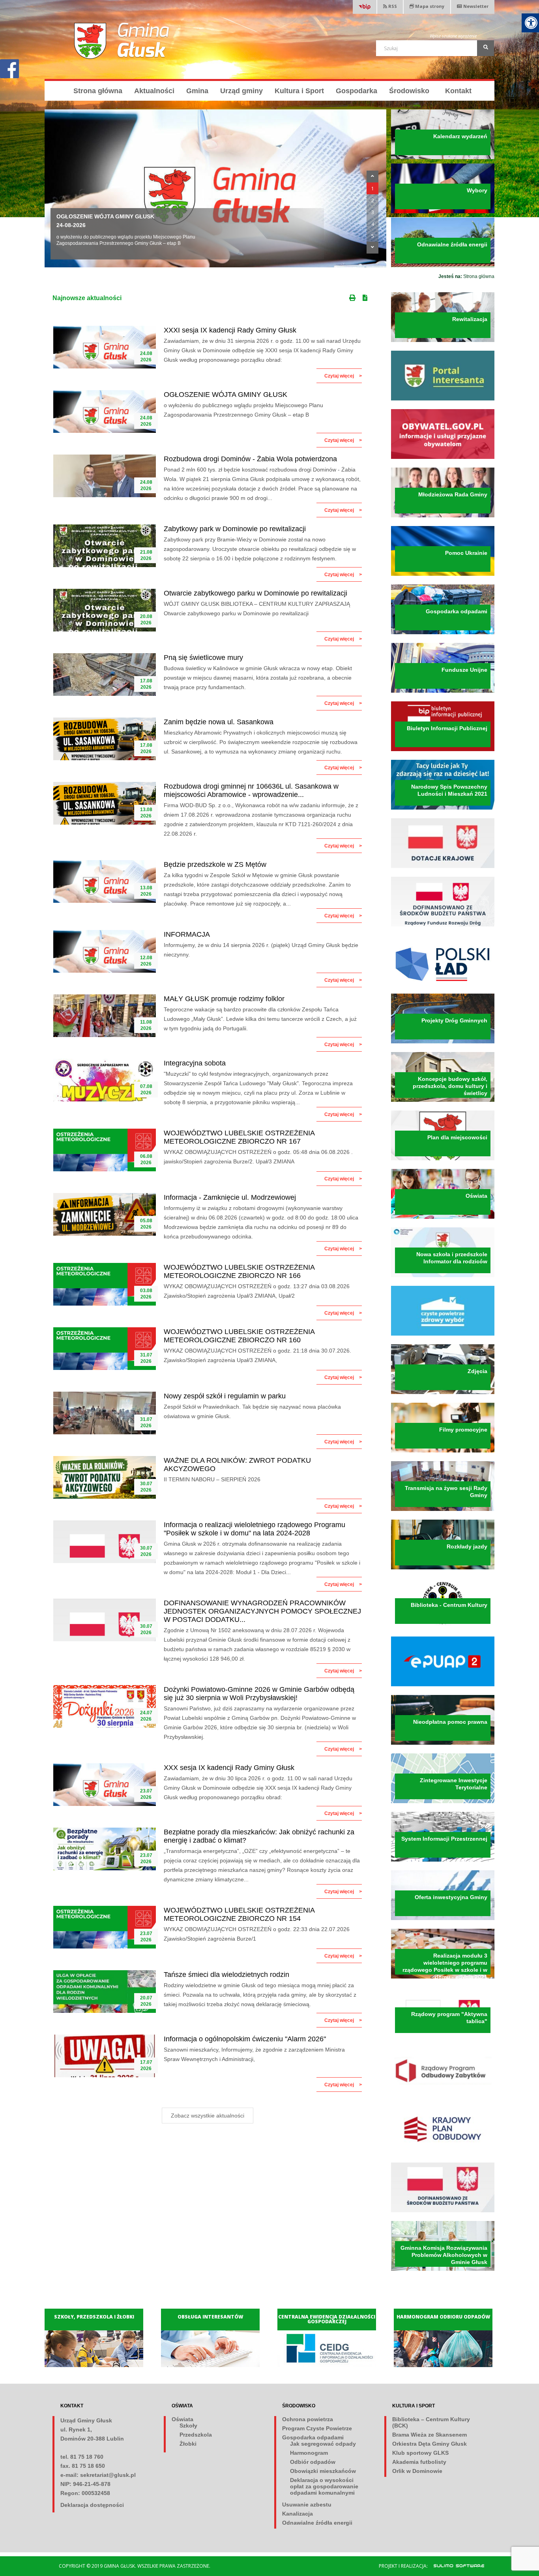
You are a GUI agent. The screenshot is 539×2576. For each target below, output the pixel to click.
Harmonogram (309, 2453)
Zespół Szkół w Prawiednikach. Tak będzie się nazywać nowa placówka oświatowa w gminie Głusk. (252, 1411)
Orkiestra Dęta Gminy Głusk (430, 2444)
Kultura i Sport (299, 91)
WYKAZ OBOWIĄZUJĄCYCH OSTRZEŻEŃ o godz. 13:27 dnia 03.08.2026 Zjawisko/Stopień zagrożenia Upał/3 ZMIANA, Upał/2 (257, 1291)
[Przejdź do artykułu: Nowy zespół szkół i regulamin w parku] (105, 1413)
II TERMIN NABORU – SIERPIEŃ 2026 (212, 1479)
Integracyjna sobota (195, 1063)
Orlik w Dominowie (417, 2471)
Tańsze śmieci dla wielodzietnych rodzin (226, 1975)
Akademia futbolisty (419, 2462)
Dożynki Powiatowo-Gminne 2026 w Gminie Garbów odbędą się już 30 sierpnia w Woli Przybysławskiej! (259, 1694)
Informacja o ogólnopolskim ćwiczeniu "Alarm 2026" (245, 2039)
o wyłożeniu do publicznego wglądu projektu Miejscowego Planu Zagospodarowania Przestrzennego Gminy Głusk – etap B (243, 410)
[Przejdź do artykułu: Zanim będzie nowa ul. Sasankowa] (105, 739)
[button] (372, 177)
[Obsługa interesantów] (212, 2365)
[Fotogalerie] (443, 1392)
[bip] (365, 8)
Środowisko (409, 91)
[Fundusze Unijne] (443, 691)
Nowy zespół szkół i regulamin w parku (225, 1396)
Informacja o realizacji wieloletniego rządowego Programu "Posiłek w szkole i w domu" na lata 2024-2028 (255, 1529)
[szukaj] (486, 48)
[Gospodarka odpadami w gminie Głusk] (443, 633)
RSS (392, 6)
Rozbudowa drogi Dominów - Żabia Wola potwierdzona (250, 459)
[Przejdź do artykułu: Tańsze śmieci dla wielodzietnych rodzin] (105, 1992)
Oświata (182, 2419)
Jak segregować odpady (323, 2444)
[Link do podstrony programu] (443, 1334)
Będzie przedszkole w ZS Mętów (215, 864)
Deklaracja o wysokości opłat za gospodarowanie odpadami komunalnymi (324, 2486)
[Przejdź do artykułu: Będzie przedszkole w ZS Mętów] (105, 881)
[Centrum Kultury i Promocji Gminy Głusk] (443, 1626)
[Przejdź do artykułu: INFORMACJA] (105, 951)
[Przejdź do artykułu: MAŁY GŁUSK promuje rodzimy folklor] (105, 1016)
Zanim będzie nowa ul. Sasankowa (219, 722)
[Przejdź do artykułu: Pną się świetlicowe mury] (105, 675)
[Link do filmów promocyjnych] (443, 1451)
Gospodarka (357, 91)
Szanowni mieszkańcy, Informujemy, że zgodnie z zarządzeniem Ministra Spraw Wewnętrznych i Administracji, (254, 2054)
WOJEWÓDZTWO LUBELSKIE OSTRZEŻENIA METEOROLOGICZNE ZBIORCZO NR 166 (239, 1271)
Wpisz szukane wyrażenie (453, 36)
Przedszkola (196, 2435)
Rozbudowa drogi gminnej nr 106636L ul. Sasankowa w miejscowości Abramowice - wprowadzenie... (251, 790)
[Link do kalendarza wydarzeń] (443, 158)
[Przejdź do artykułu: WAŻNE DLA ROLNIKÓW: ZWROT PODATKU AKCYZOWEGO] (105, 1477)
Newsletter (476, 6)
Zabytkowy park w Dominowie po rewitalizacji (235, 529)
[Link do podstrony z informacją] (443, 866)
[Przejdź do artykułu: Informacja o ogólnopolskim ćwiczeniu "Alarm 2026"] (105, 2056)
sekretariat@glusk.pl (108, 2475)
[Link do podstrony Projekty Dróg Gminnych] (443, 1042)
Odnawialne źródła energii (317, 2523)
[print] (353, 296)
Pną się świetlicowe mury (203, 658)
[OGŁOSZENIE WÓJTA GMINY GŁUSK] (215, 188)
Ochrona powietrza (308, 2419)
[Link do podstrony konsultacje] (443, 340)
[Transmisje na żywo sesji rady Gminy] (443, 1509)
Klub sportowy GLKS (420, 2453)
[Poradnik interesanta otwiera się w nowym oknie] (443, 399)
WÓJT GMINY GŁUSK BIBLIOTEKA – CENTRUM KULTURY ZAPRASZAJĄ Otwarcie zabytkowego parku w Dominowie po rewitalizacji (257, 609)
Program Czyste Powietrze (317, 2428)
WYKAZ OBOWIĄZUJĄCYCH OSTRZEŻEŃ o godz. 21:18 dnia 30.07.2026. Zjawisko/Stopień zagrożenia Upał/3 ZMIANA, (257, 1355)
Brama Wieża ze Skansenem (430, 2435)
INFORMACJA (187, 934)
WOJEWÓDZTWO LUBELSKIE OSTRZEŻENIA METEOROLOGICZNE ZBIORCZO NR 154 (239, 1914)
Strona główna (98, 91)
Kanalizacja (298, 2514)
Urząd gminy (241, 91)
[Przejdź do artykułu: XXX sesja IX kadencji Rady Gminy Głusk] (105, 1785)
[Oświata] (443, 1217)
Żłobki (188, 2444)
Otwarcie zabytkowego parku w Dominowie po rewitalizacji (255, 593)
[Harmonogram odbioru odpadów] (445, 2365)
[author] (455, 2565)
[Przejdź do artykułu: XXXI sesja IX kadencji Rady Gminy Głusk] (105, 347)
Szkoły (188, 2426)
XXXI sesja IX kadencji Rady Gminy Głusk (230, 330)
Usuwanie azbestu (307, 2505)
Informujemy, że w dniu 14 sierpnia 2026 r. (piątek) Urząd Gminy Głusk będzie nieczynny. (261, 950)
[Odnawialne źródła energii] (443, 265)
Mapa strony (429, 6)
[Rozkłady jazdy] (443, 1568)
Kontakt (458, 91)
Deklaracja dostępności (92, 2505)
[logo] (122, 41)
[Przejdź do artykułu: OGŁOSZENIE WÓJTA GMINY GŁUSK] (105, 411)
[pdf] (367, 296)
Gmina (197, 91)
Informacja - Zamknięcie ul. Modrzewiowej (230, 1197)
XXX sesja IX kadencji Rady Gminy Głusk (229, 1768)
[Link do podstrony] (443, 925)
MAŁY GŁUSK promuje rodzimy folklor (224, 999)
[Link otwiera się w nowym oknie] (443, 750)
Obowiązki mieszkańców (323, 2471)
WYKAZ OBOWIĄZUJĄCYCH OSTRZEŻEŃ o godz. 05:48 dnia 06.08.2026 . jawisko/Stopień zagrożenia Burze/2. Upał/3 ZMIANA (258, 1157)
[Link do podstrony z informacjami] (443, 516)
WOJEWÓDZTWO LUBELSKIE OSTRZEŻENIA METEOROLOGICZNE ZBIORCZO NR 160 (239, 1336)
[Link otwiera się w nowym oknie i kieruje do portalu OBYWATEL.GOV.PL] (443, 457)
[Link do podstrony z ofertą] (443, 1918)
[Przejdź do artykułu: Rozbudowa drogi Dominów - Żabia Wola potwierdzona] (105, 476)
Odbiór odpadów (313, 2462)
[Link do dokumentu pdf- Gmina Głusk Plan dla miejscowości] (443, 1159)
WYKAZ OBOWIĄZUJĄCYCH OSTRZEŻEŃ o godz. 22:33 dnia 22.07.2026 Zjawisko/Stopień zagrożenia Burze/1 (257, 1934)
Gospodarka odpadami (313, 2437)
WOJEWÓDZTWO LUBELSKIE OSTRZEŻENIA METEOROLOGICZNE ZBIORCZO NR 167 (239, 1137)
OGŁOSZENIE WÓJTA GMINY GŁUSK (226, 395)
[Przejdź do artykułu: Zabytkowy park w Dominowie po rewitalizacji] (105, 546)
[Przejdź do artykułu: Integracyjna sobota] (105, 1080)
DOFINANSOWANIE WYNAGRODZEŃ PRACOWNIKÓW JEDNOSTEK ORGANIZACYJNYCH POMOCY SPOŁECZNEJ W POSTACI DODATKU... (262, 1611)
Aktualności (154, 91)
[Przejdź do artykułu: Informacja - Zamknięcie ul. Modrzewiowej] (105, 1214)
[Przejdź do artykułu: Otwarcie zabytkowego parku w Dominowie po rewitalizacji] (105, 610)
